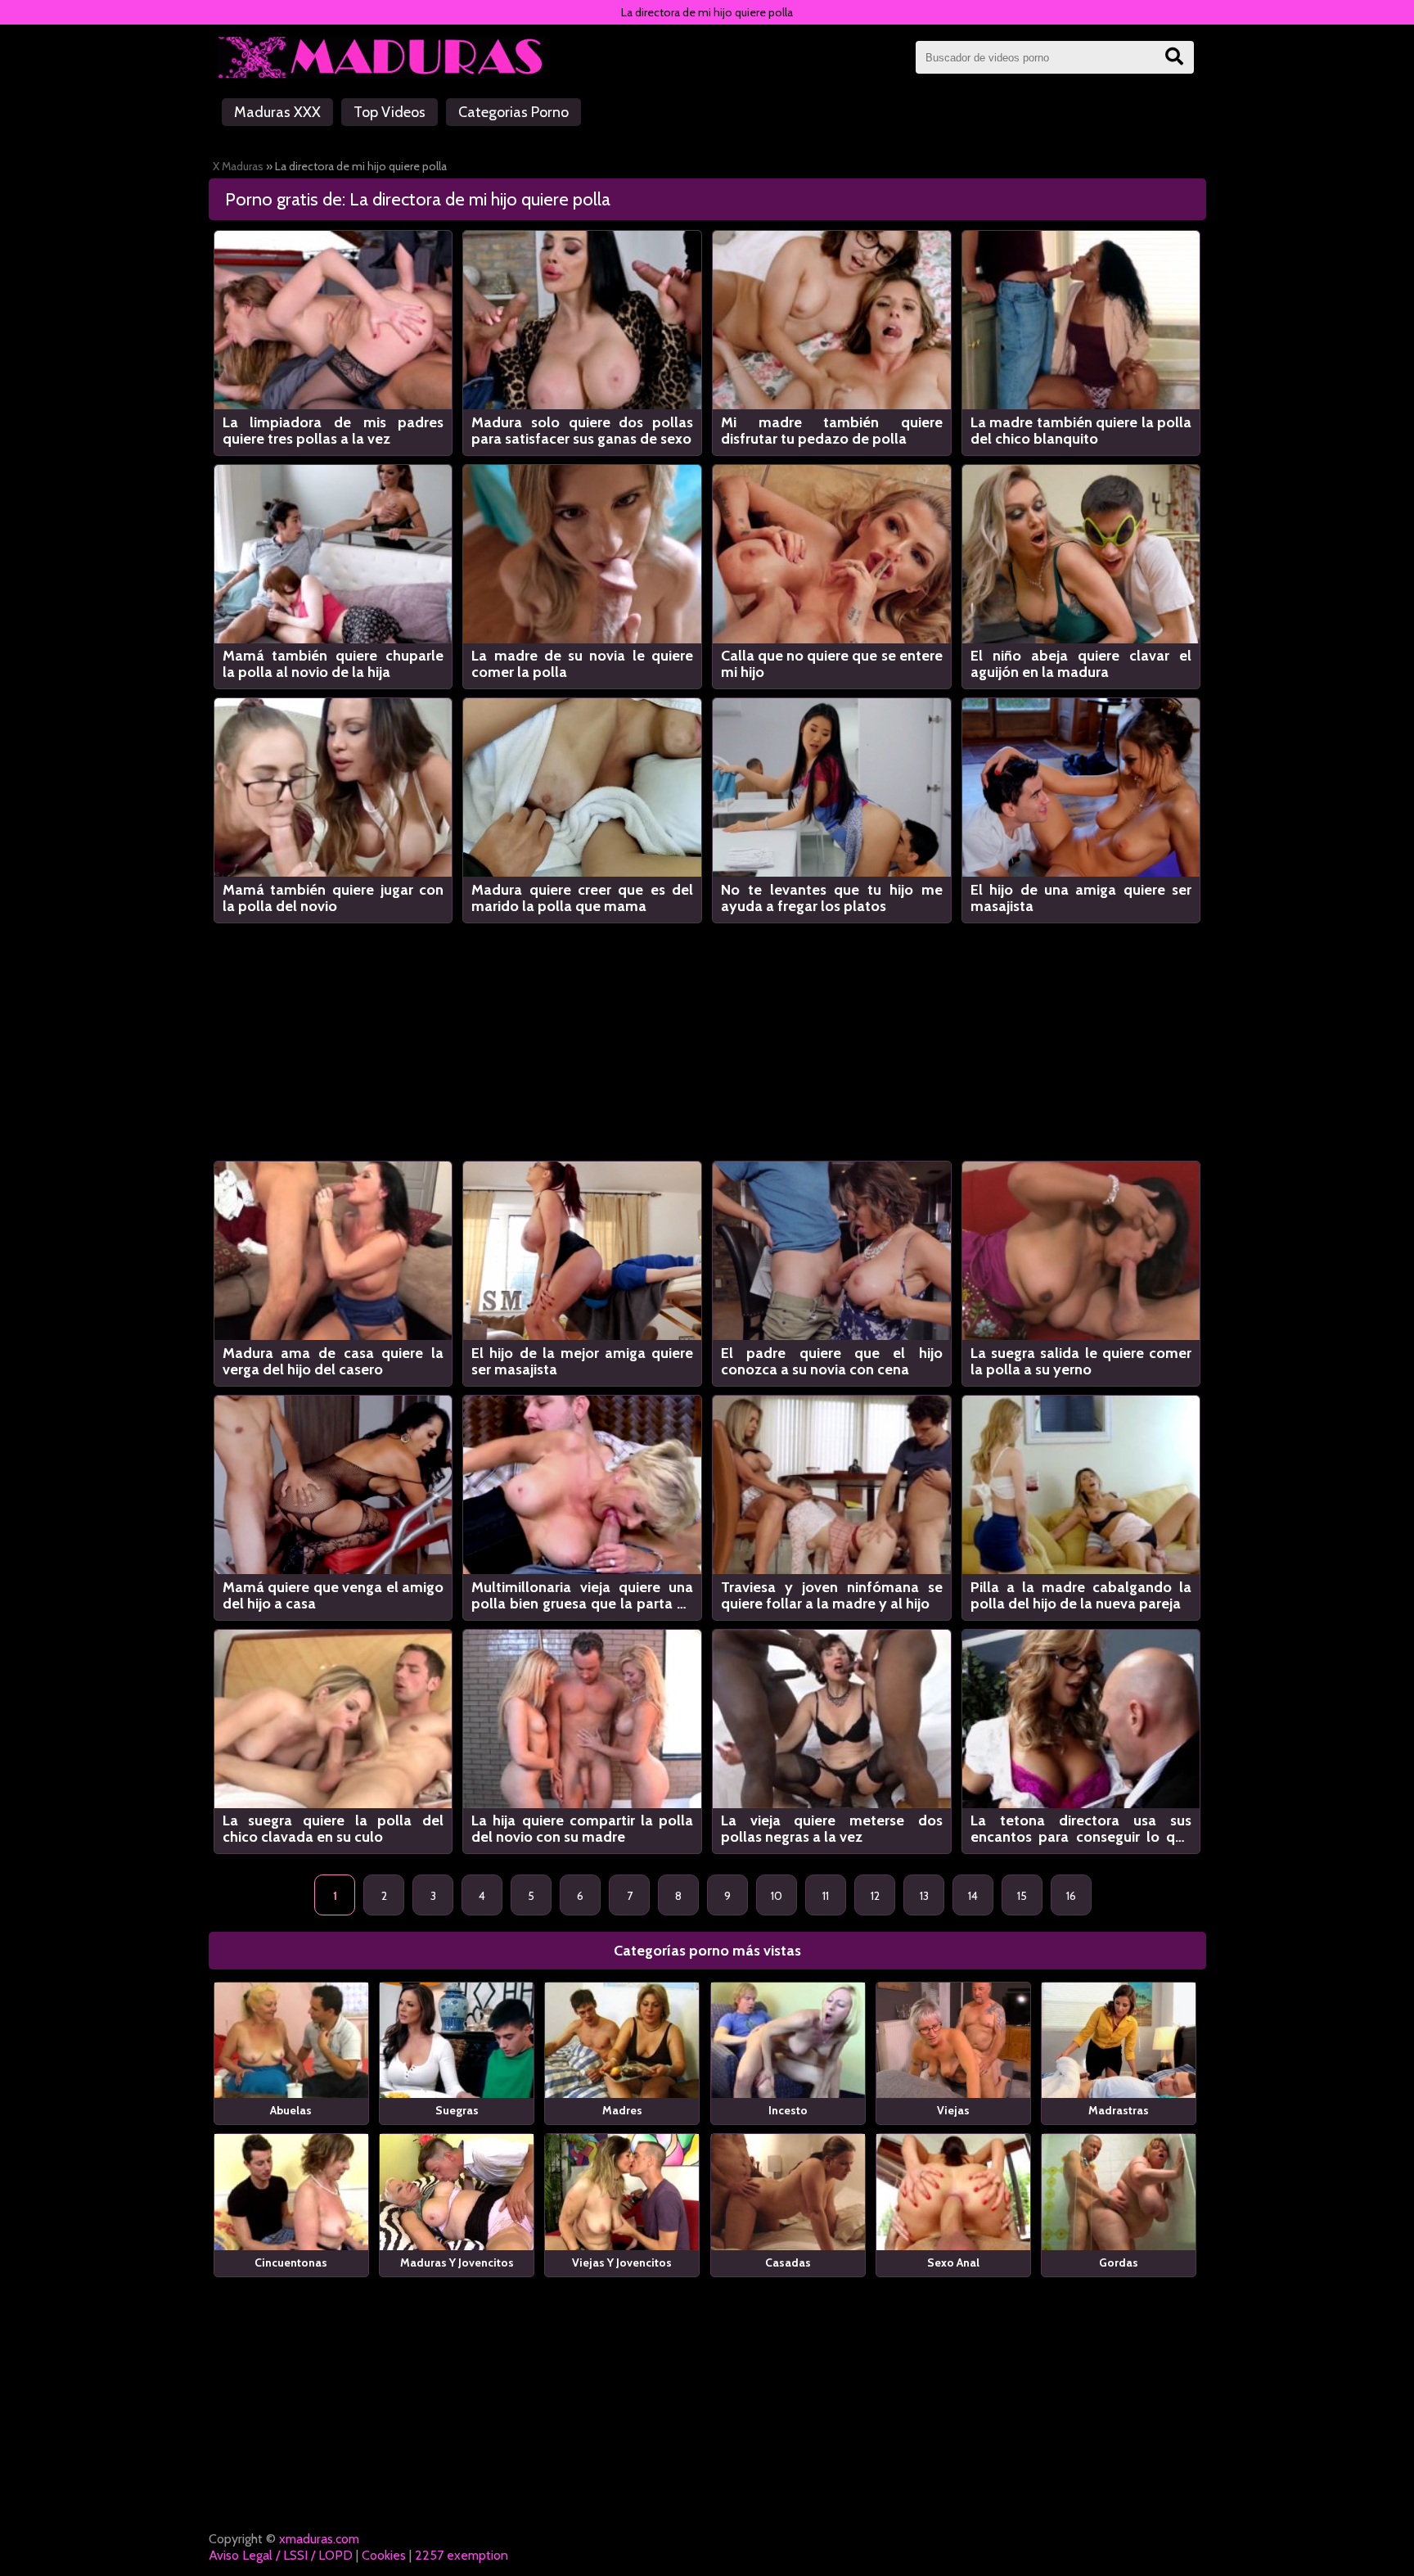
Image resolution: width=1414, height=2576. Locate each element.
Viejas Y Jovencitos (622, 2262)
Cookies (384, 2555)
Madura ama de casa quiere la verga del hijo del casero (333, 1361)
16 (1071, 1896)
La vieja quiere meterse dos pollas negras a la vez (832, 1829)
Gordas (1119, 2262)
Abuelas (291, 2110)
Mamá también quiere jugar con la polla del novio (333, 898)
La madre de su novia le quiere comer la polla (582, 664)
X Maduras (238, 166)
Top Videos (390, 112)
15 (1022, 1896)
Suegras (457, 2110)
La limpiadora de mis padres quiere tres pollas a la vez (333, 431)
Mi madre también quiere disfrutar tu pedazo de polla (832, 431)
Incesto (788, 2110)
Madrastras (1119, 2110)
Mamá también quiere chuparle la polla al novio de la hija (333, 664)
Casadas (788, 2262)
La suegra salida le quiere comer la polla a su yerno (1081, 1361)
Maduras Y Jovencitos (457, 2262)
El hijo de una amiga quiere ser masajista (1081, 898)
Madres (622, 2110)
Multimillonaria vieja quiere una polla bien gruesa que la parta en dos (582, 1595)
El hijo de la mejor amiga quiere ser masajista (582, 1361)
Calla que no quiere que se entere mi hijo (832, 664)
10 (777, 1896)
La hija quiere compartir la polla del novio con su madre (582, 1829)
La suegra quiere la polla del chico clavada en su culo (333, 1829)
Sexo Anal (953, 2262)
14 (973, 1896)
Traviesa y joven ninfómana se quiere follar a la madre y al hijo (832, 1595)
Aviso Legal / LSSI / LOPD (281, 2555)
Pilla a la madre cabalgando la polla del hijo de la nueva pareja (1081, 1595)
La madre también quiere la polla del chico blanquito (1081, 431)
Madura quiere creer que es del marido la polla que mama (582, 898)
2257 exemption (462, 2555)
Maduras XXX (277, 112)
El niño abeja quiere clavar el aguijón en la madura (1081, 664)
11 (826, 1896)
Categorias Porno (513, 112)
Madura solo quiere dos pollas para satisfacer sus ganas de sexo (582, 431)
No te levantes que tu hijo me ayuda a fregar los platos (832, 898)
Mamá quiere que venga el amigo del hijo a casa (333, 1595)
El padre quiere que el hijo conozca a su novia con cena (832, 1361)
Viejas (953, 2110)
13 (924, 1896)
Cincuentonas (291, 2262)
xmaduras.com (319, 2539)
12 (875, 1896)
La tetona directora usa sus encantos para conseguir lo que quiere (1081, 1829)
